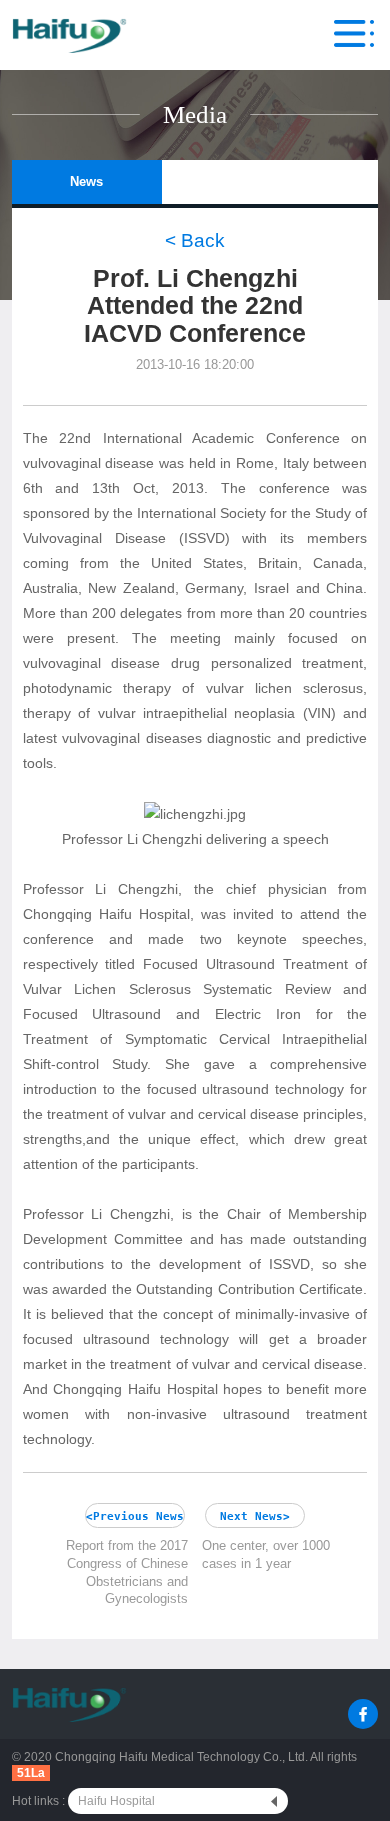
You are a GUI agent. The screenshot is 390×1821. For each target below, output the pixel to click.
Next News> (255, 1516)
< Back (195, 240)
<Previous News (135, 1516)
